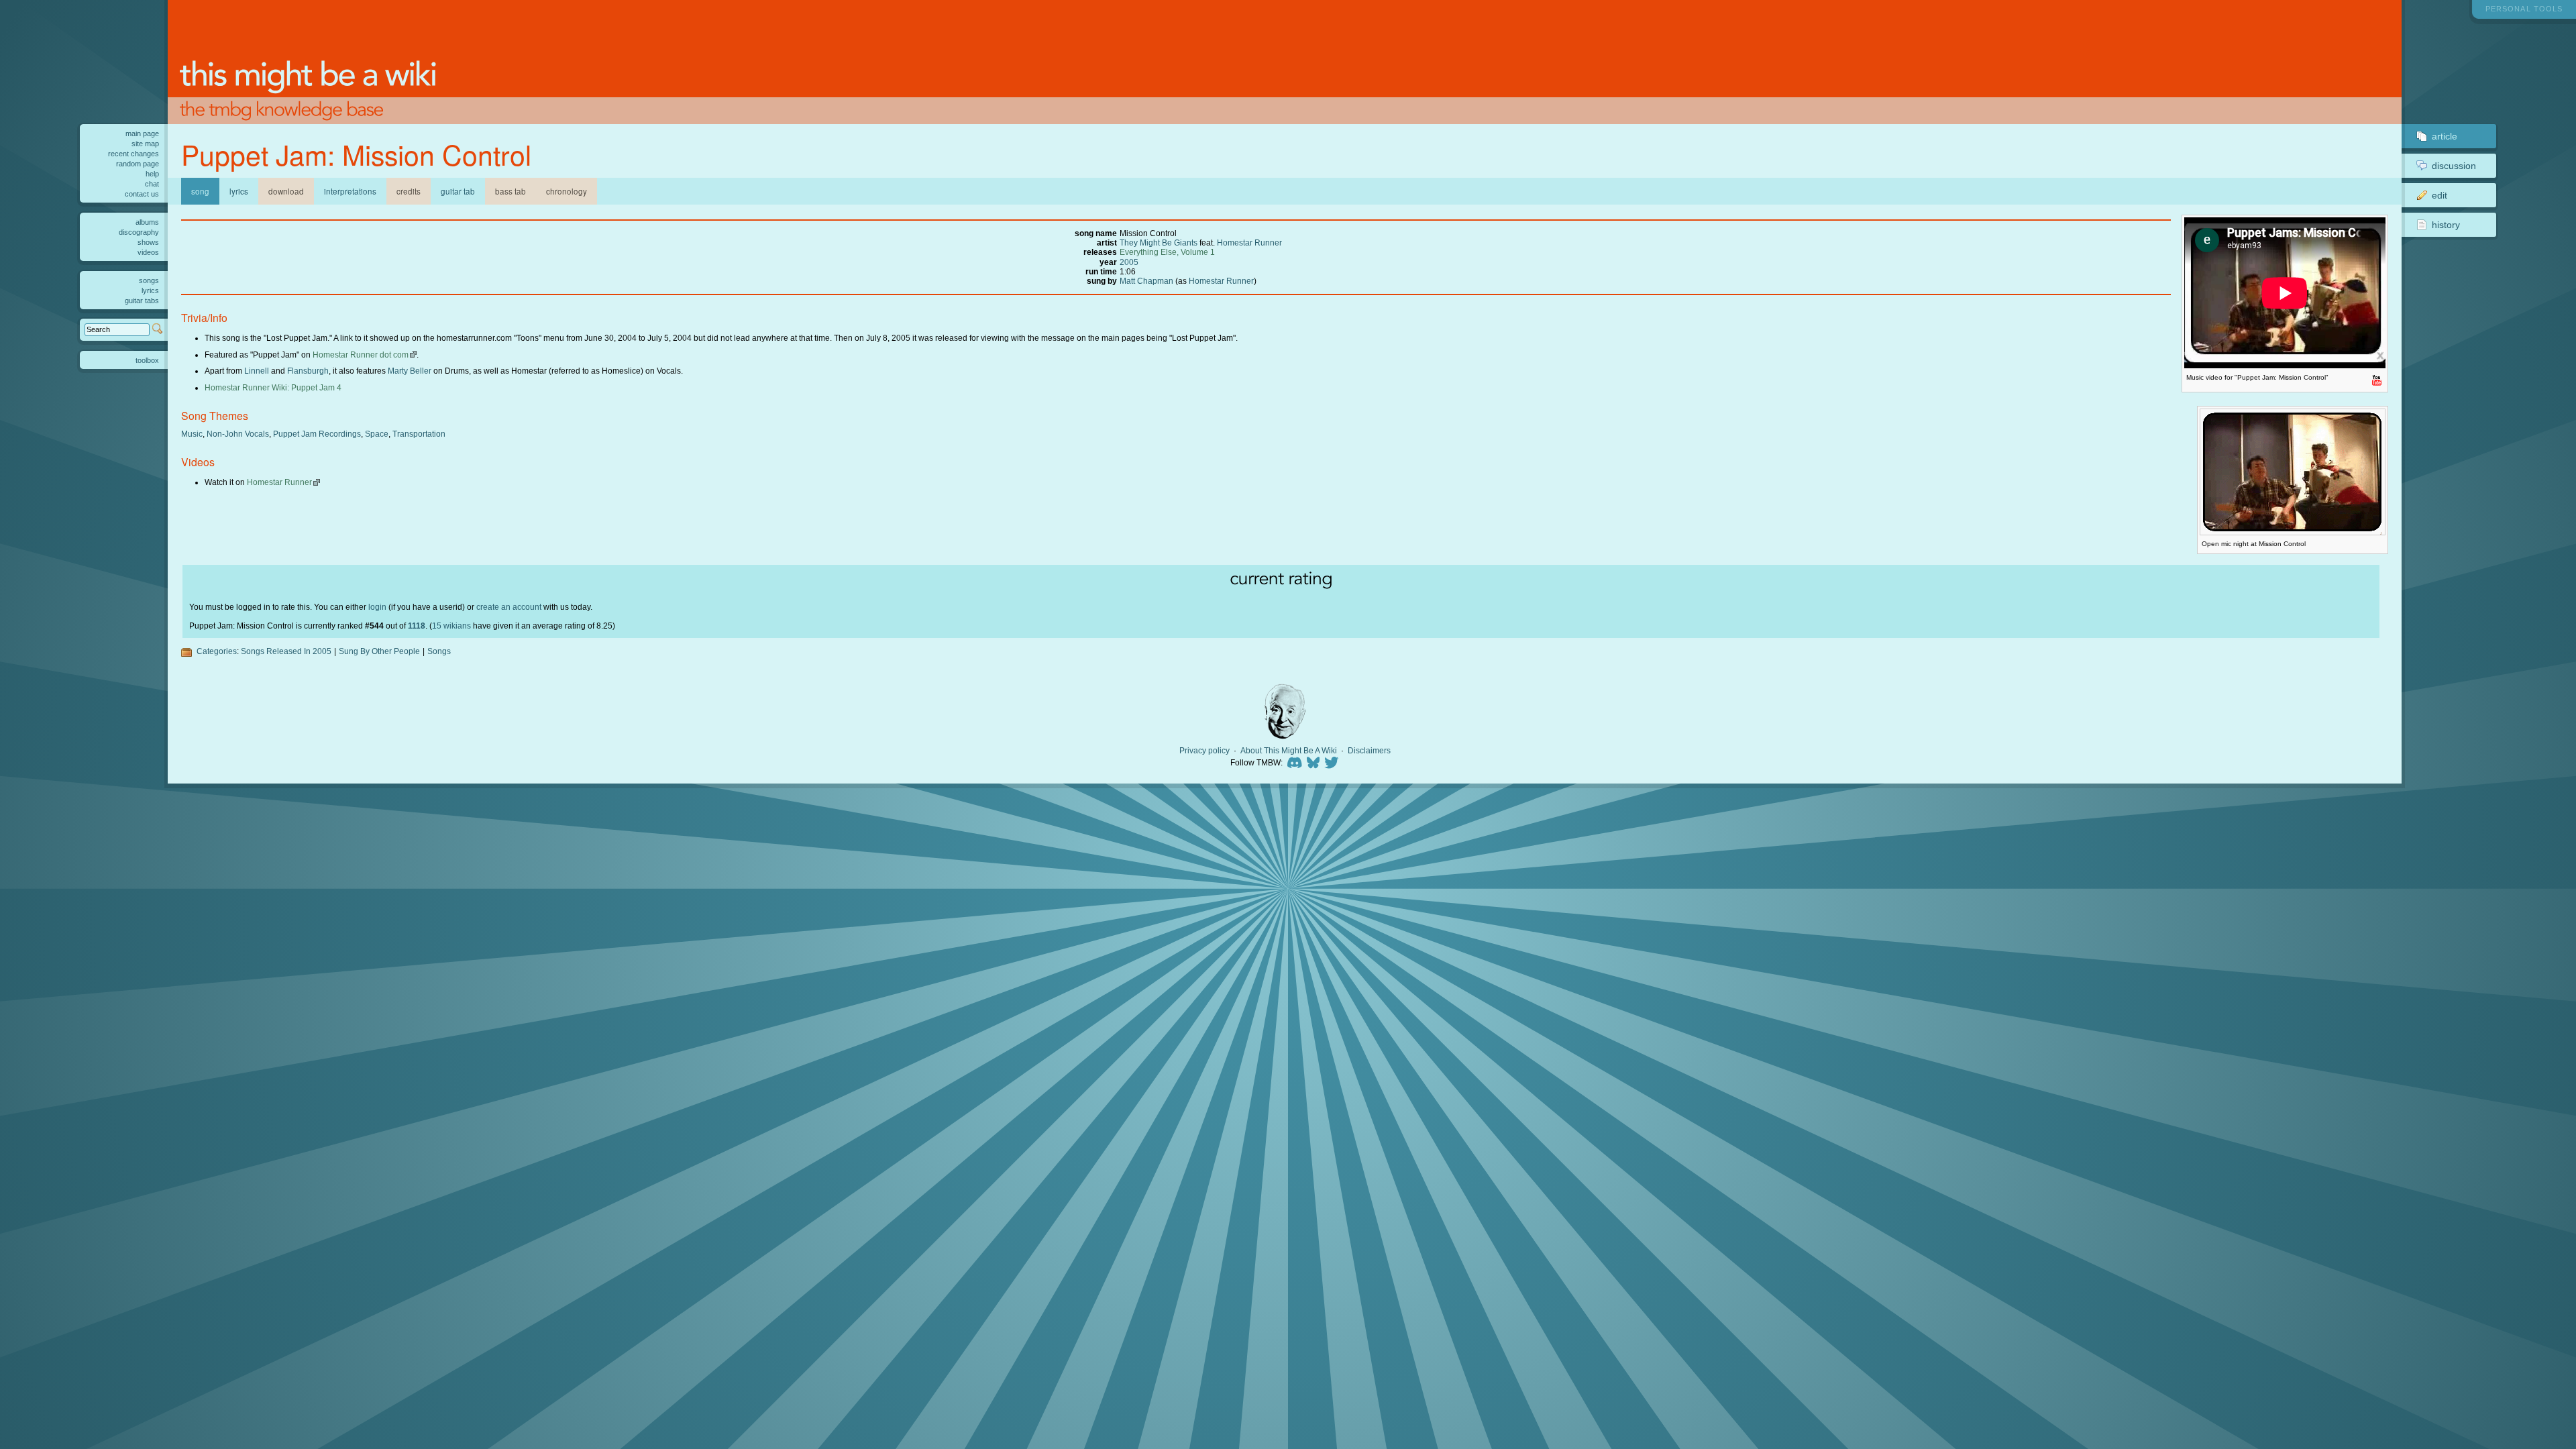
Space (377, 434)
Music (192, 434)
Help (152, 174)
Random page (138, 164)
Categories (217, 651)
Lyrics (239, 191)
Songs (439, 651)
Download (286, 191)
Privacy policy (1204, 751)
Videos (148, 252)
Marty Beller (410, 371)
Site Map (145, 144)
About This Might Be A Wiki (1289, 751)
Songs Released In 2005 (286, 651)
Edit (2439, 195)
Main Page (142, 133)
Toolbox (147, 360)
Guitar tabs (142, 301)
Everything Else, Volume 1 (1167, 252)
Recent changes (133, 154)
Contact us (142, 194)
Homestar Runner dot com (361, 355)
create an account (509, 607)
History (2446, 225)
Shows (148, 242)
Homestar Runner (1249, 243)
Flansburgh (308, 371)
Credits (409, 191)
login (377, 607)
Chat (152, 184)
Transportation (419, 434)
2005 (1129, 262)
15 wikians (451, 626)
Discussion (2454, 166)
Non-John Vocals (238, 434)
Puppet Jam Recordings (317, 434)
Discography (139, 232)
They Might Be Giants (1159, 243)
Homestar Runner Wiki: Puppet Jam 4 (273, 387)
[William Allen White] (1285, 711)
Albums (147, 222)
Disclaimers (1369, 751)
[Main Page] (1285, 62)
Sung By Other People (379, 651)
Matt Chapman (1146, 281)
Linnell (257, 371)
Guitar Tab (458, 191)
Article (2445, 136)
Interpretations (350, 191)
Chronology (567, 191)
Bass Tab (511, 191)
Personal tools (2524, 9)
